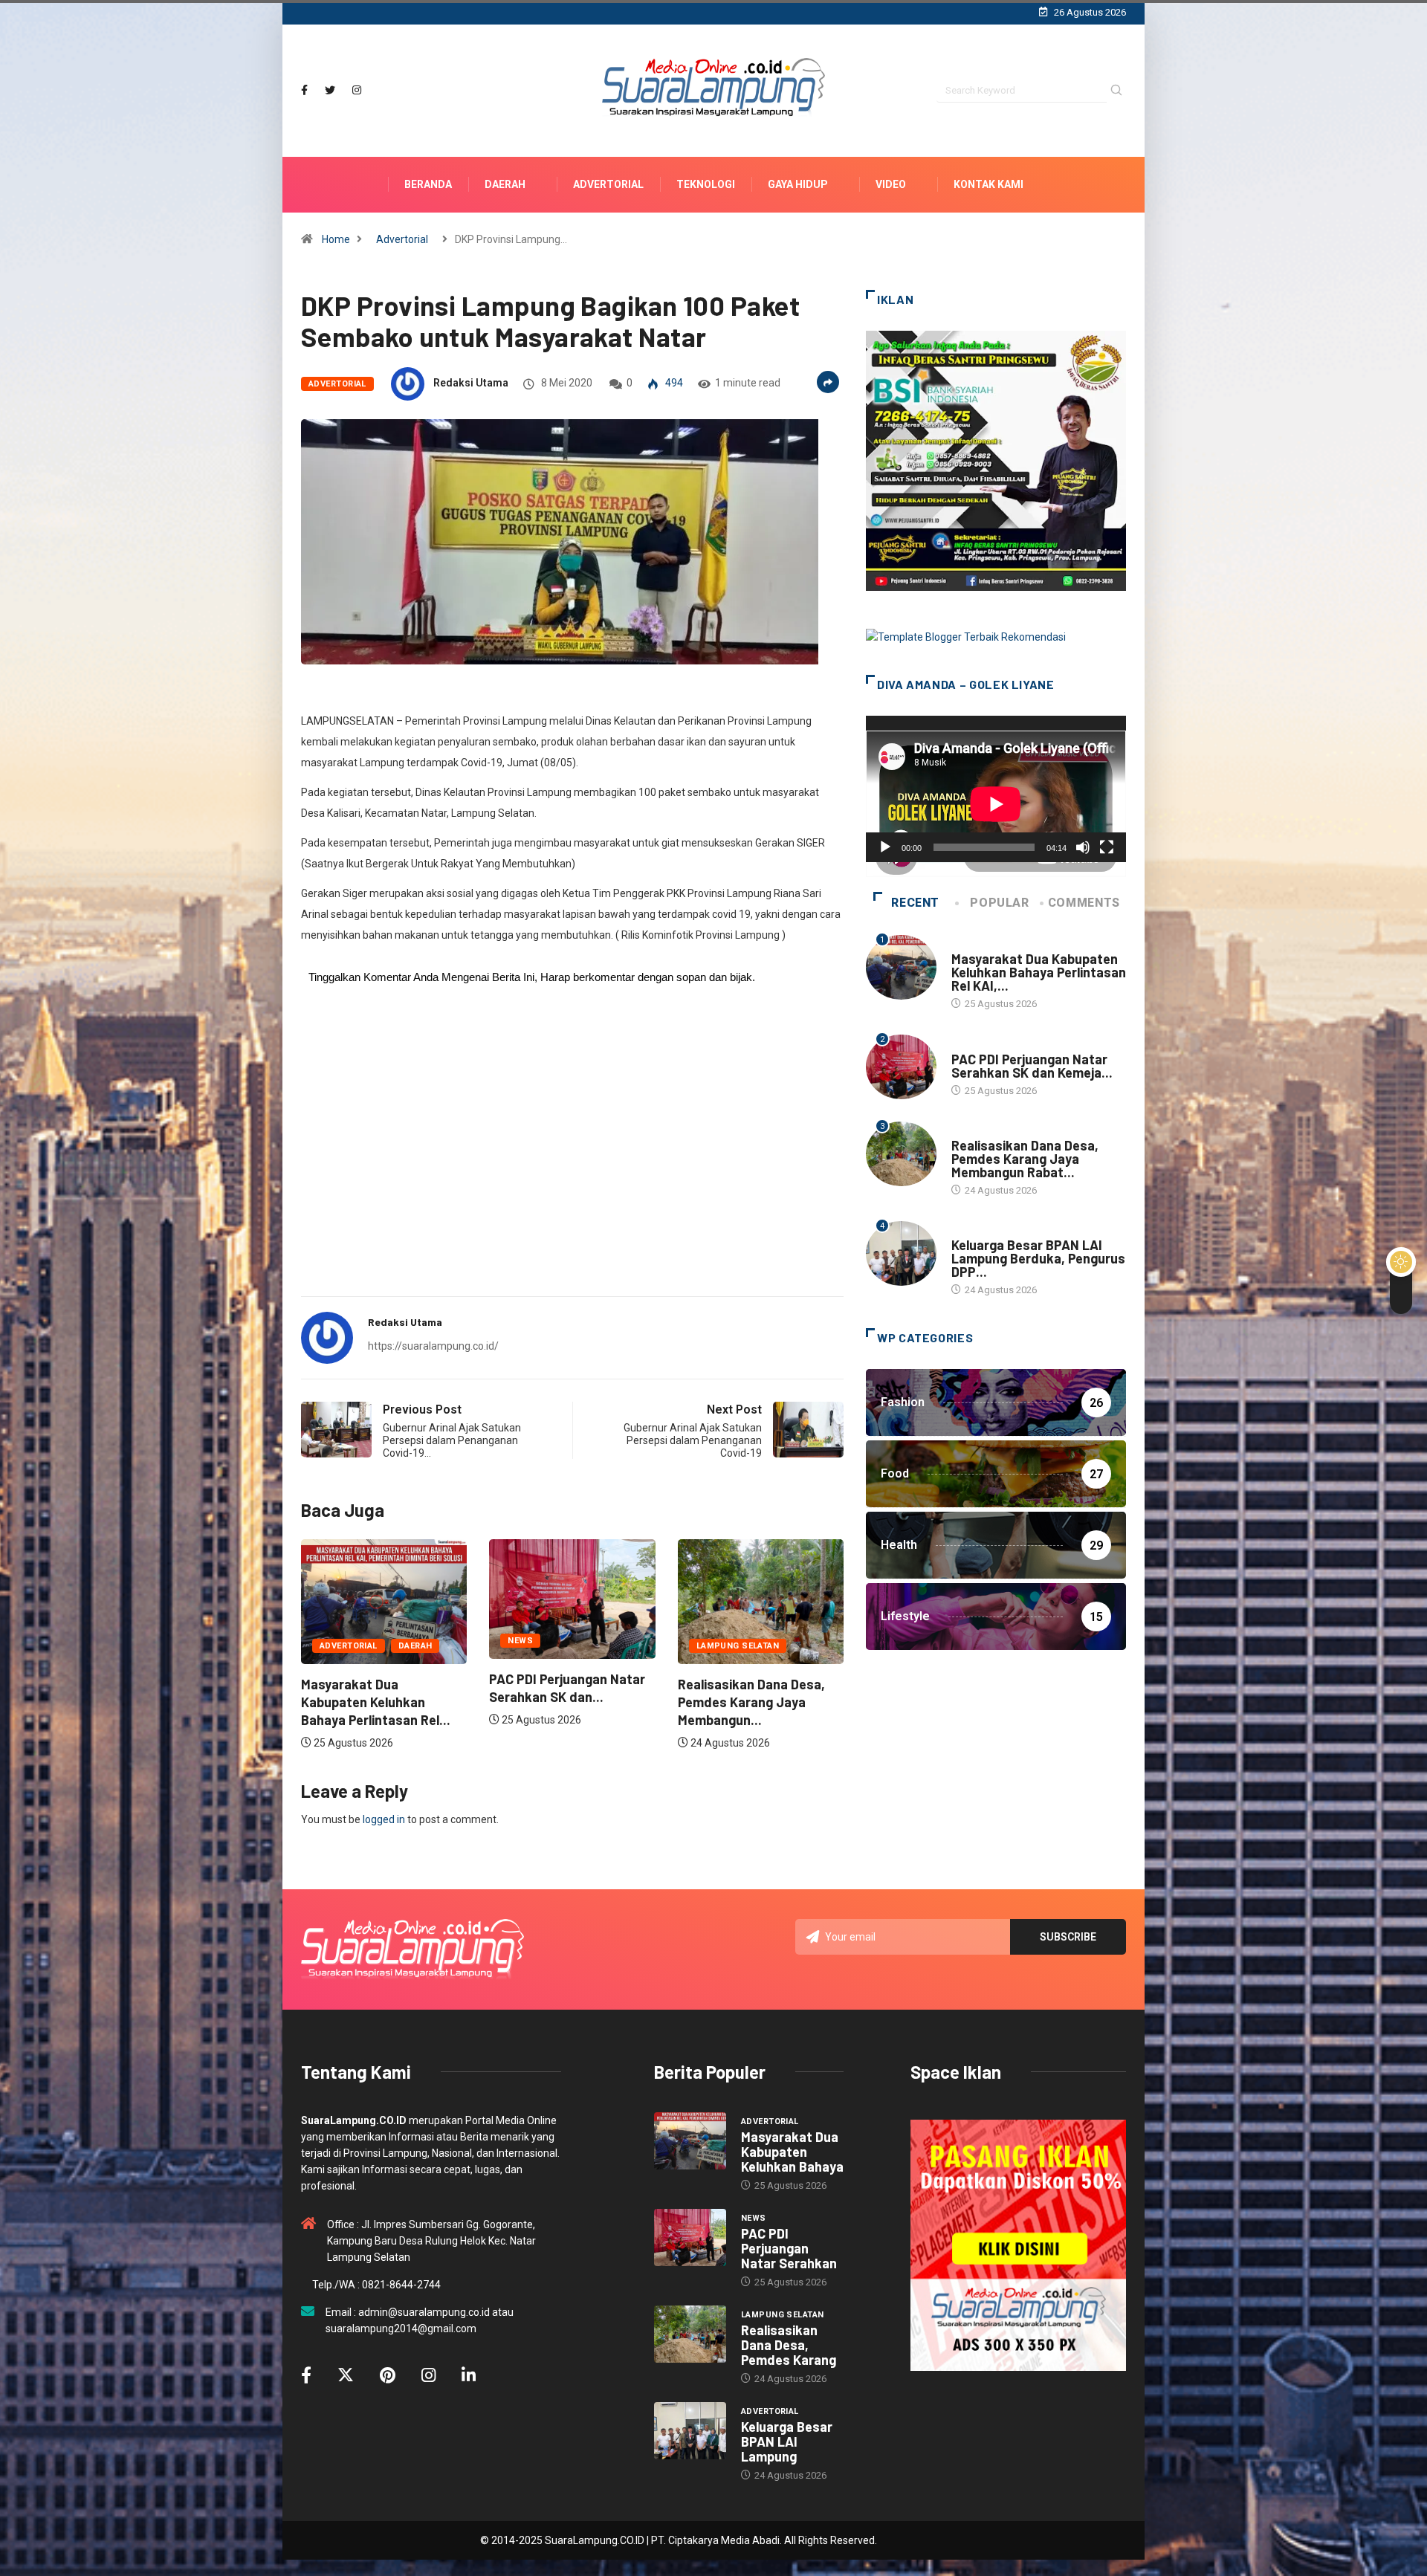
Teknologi (706, 184)
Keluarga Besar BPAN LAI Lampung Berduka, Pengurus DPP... (1038, 1258)
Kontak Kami (988, 184)
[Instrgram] (357, 90)
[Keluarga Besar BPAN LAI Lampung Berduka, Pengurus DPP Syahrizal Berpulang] (690, 2431)
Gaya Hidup (798, 184)
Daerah (505, 184)
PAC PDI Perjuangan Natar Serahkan (789, 2248)
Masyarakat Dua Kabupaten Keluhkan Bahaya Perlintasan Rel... (753, 1702)
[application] (996, 789)
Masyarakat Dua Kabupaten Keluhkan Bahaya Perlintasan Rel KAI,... (1039, 972)
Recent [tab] (915, 903)
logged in (384, 1819)
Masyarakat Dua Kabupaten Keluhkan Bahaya (792, 2152)
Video (891, 184)
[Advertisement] (572, 1168)
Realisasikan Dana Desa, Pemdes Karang (789, 2345)
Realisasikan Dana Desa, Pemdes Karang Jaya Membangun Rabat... (1025, 1159)
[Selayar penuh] (1107, 847)
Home (336, 239)
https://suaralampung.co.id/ (433, 1346)
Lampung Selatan (549, 1646)
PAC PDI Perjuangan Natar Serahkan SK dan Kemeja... (1032, 1066)
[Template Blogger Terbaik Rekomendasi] (966, 636)
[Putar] (885, 847)
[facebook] (304, 90)
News (332, 1641)
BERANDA (428, 184)
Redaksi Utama (471, 383)
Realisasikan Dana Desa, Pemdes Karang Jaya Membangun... (563, 1702)
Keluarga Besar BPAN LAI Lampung (787, 2441)
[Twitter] (330, 90)
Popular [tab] (999, 903)
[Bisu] (1083, 847)
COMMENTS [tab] (1084, 903)
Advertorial (608, 184)
